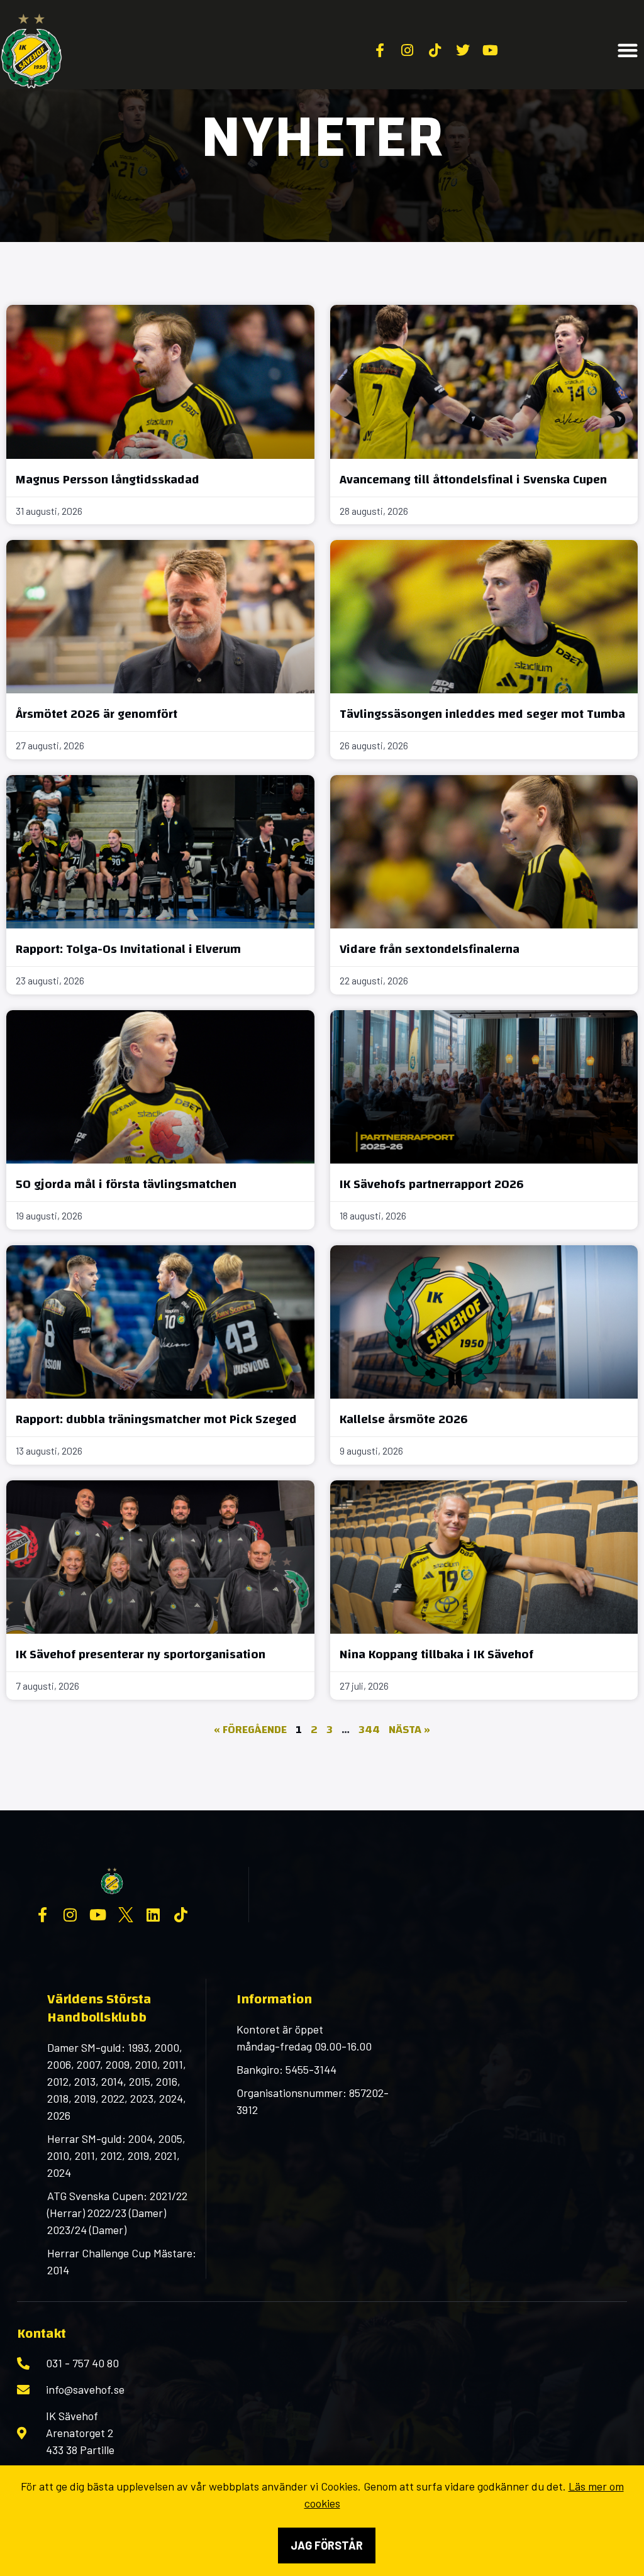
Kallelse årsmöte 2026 (404, 1419)
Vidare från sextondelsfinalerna (430, 949)
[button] (628, 51)
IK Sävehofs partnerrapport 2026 (432, 1184)
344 (369, 1730)
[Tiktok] (181, 1915)
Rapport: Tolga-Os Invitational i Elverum (128, 949)
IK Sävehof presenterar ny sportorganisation (141, 1654)
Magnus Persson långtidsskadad (108, 479)
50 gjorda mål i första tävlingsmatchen (126, 1184)
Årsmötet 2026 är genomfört (97, 714)
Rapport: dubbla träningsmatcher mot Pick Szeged (156, 1419)
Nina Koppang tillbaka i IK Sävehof (436, 1654)
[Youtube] (98, 1915)
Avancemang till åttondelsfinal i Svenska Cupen (473, 479)
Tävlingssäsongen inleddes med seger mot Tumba (482, 714)
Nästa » (409, 1730)
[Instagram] (70, 1915)
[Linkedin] (153, 1915)
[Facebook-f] (43, 1915)
